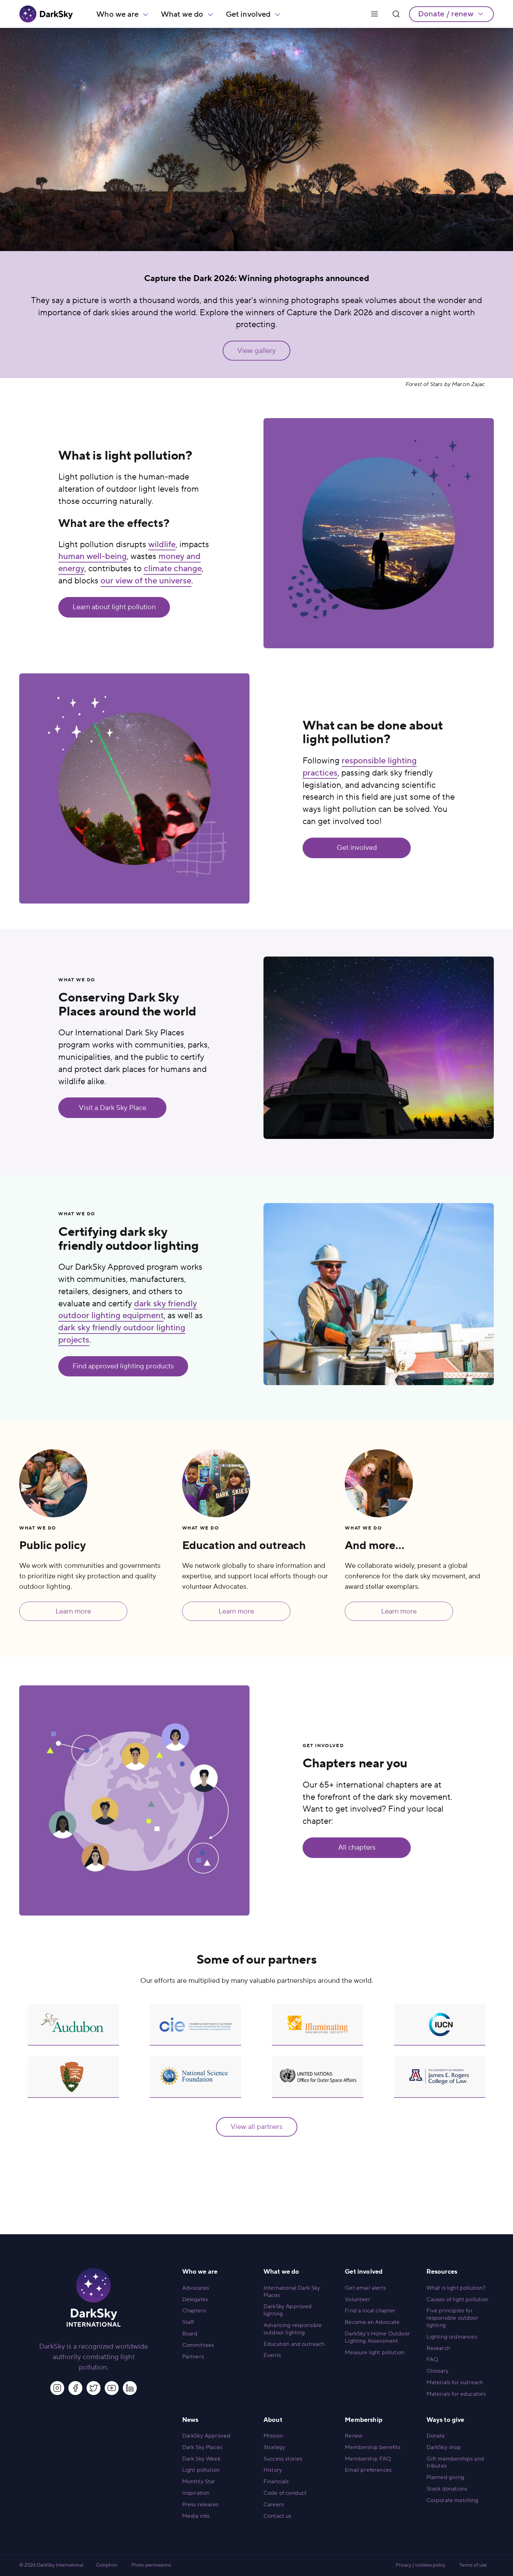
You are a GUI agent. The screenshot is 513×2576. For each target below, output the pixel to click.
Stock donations (447, 2489)
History (273, 2470)
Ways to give (445, 2420)
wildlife (162, 545)
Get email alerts (365, 2288)
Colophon (107, 2565)
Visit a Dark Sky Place (113, 1108)
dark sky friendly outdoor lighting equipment (128, 1310)
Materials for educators (456, 2394)
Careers (274, 2505)
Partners (193, 2357)
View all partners (257, 2127)
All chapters (357, 1848)
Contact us (277, 2516)
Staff (188, 2322)
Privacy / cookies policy (421, 2565)
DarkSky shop (444, 2447)
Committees (198, 2345)
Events (272, 2355)
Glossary (437, 2371)
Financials (276, 2481)
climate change (173, 569)
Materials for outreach (455, 2382)
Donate (436, 2436)
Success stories (283, 2459)
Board (190, 2334)
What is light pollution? (456, 2288)
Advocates (196, 2288)
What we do (182, 14)
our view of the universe (146, 581)
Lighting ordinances (452, 2337)
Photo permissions (151, 2565)
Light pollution (201, 2470)
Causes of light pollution (458, 2299)
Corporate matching (452, 2500)
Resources (442, 2272)
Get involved (248, 14)
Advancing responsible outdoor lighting (293, 2329)
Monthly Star (199, 2481)
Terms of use (473, 2565)
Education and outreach (294, 2344)
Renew (354, 2436)
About (273, 2420)
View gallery (256, 351)
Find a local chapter (370, 2311)
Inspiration (196, 2493)
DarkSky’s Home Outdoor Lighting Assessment (377, 2337)
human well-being (92, 556)
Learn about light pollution (114, 607)
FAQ (432, 2359)
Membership (364, 2420)
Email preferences (368, 2470)
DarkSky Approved (206, 2436)
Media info (196, 2516)
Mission (273, 2436)
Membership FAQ (368, 2459)
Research (438, 2348)
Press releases (200, 2505)
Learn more (73, 1611)
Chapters (194, 2311)
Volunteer (357, 2299)
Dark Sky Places (202, 2447)
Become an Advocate (372, 2322)
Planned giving (445, 2477)
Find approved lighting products (123, 1366)
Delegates (195, 2299)
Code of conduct (285, 2493)
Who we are (117, 14)
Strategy (274, 2447)
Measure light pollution (375, 2352)
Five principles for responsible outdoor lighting (452, 2318)
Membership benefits (373, 2447)
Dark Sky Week (201, 2459)
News (190, 2420)
